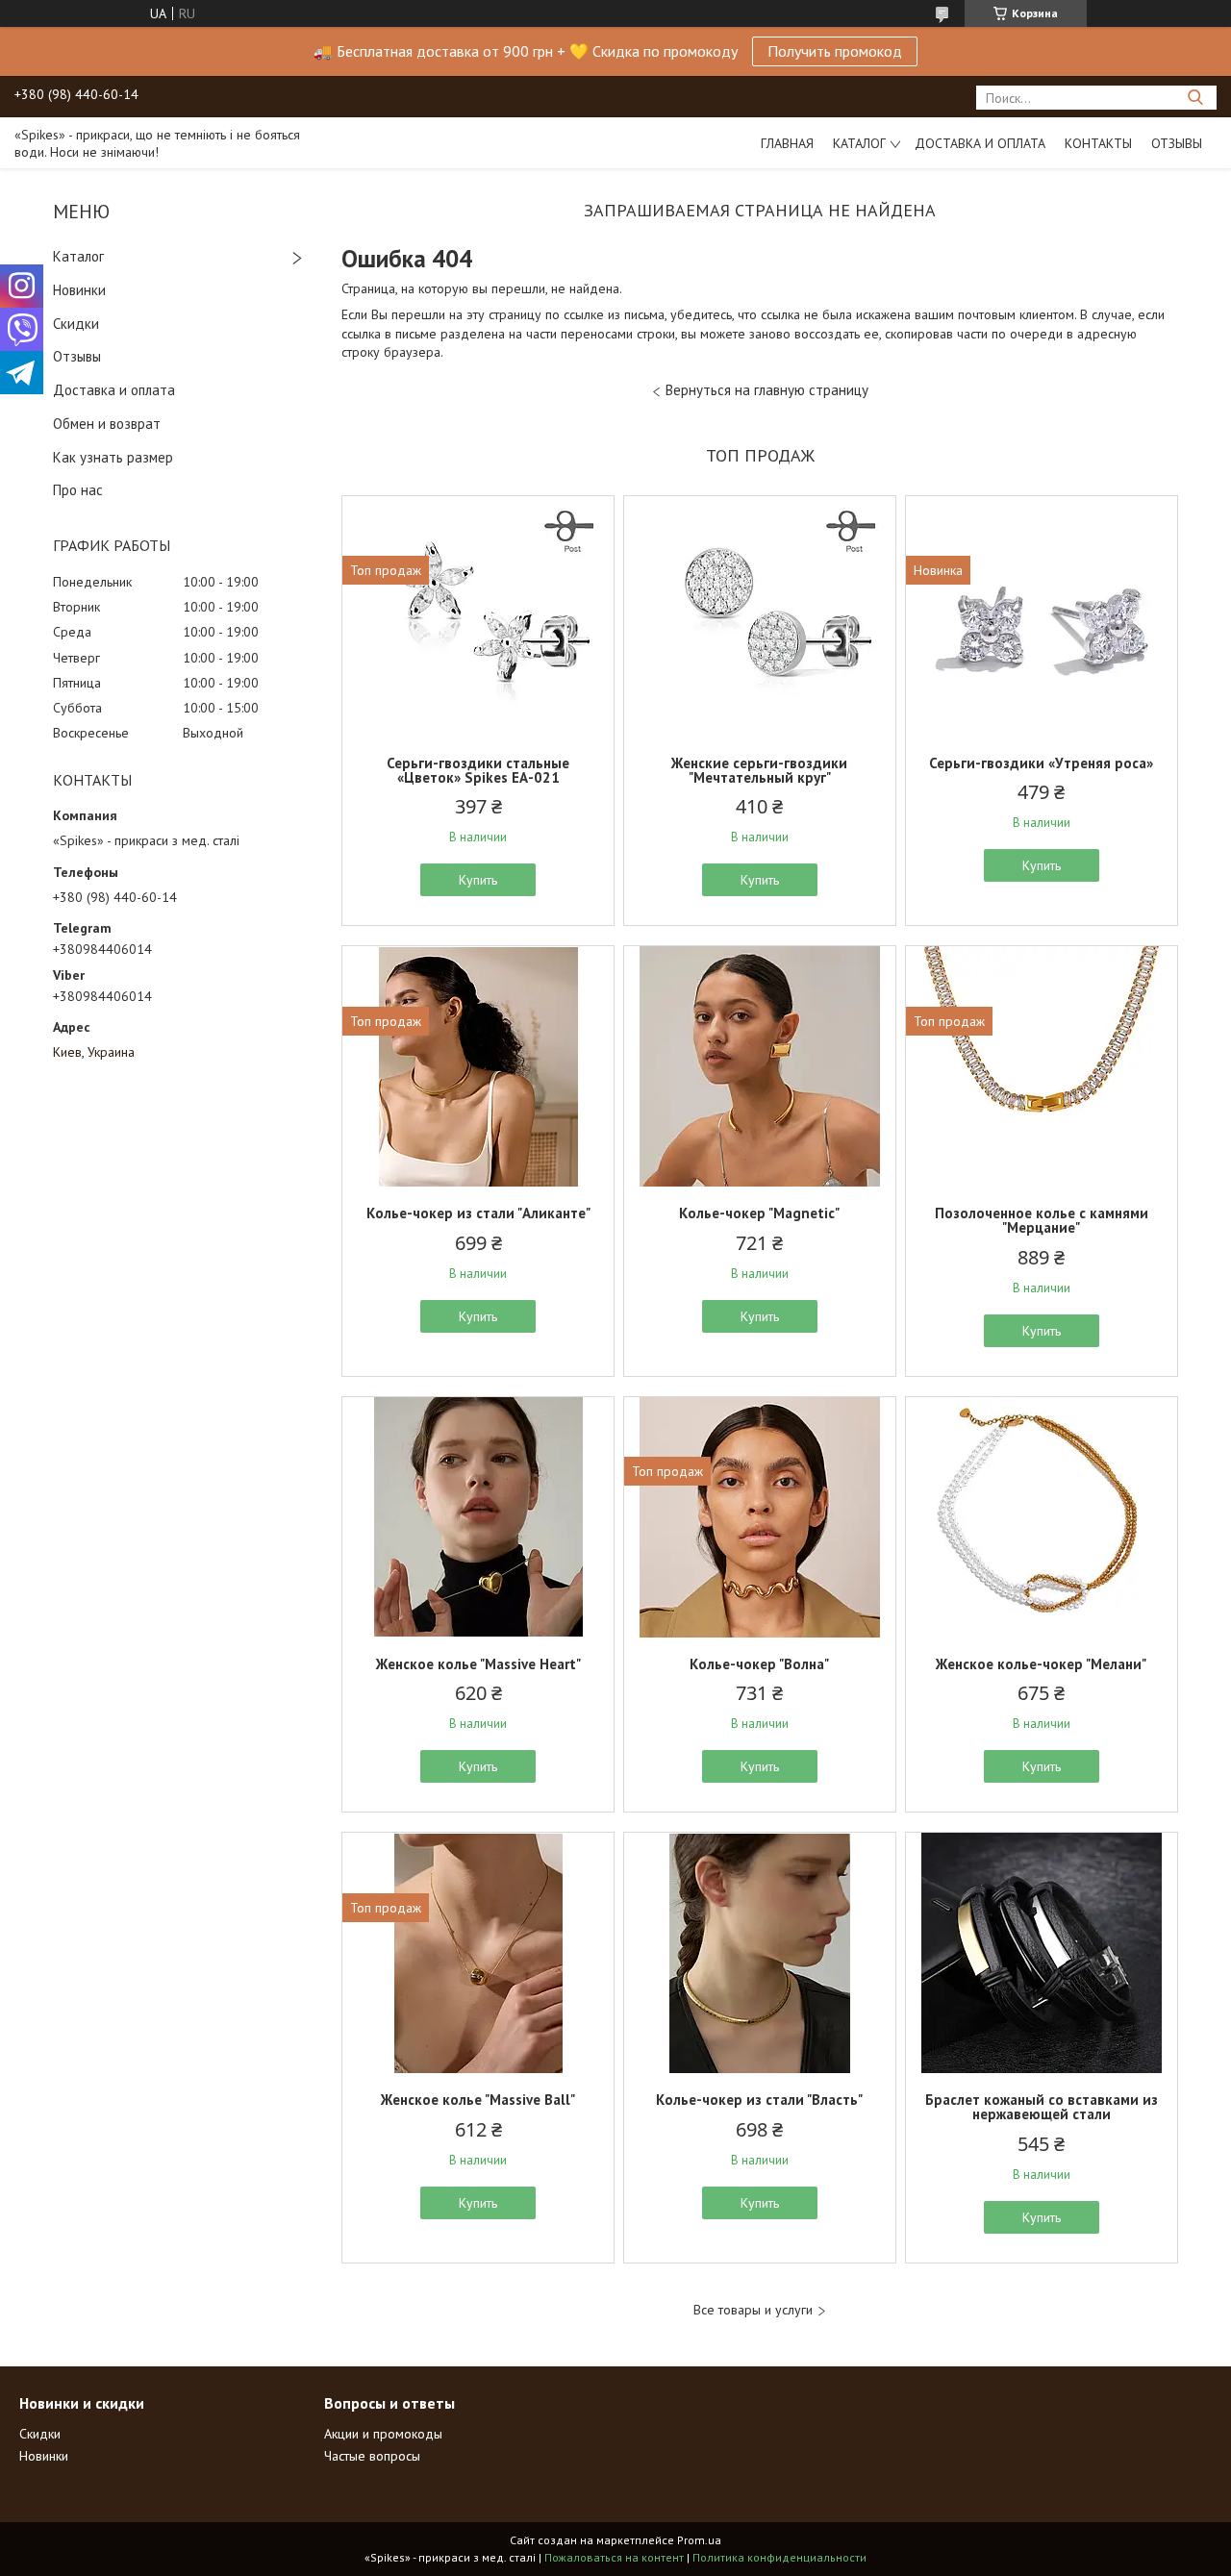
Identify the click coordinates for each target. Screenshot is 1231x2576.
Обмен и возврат (107, 424)
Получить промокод (835, 51)
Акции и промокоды (383, 2434)
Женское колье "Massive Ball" (478, 2100)
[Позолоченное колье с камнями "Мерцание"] (1042, 1066)
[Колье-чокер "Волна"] (760, 1517)
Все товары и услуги (753, 2310)
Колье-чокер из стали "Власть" (759, 2100)
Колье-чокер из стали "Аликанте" (478, 1213)
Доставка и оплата (980, 143)
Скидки (76, 324)
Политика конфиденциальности (779, 2557)
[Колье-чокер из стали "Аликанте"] (478, 1066)
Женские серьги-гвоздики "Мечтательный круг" (759, 770)
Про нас (78, 490)
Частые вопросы (372, 2456)
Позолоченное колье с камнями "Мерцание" (1042, 1220)
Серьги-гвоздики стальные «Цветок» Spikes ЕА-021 (478, 770)
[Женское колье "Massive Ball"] (478, 1953)
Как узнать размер (113, 457)
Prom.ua (699, 2540)
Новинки (79, 290)
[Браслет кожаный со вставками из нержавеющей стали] (1042, 1953)
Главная (787, 143)
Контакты (1098, 143)
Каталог (859, 143)
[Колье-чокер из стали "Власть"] (760, 1953)
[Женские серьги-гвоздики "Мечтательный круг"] (760, 616)
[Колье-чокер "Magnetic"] (760, 1066)
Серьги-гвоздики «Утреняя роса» (1041, 763)
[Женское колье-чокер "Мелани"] (1042, 1517)
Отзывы (1177, 143)
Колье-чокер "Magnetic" (759, 1213)
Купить (478, 880)
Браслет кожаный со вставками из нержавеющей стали (1042, 2107)
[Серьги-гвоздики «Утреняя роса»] (1042, 616)
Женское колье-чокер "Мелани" (1041, 1664)
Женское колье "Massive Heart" (478, 1664)
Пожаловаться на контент (614, 2557)
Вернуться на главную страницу (767, 390)
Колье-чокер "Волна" (759, 1664)
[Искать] (1195, 98)
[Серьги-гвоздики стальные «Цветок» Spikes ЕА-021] (478, 616)
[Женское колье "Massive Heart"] (478, 1517)
